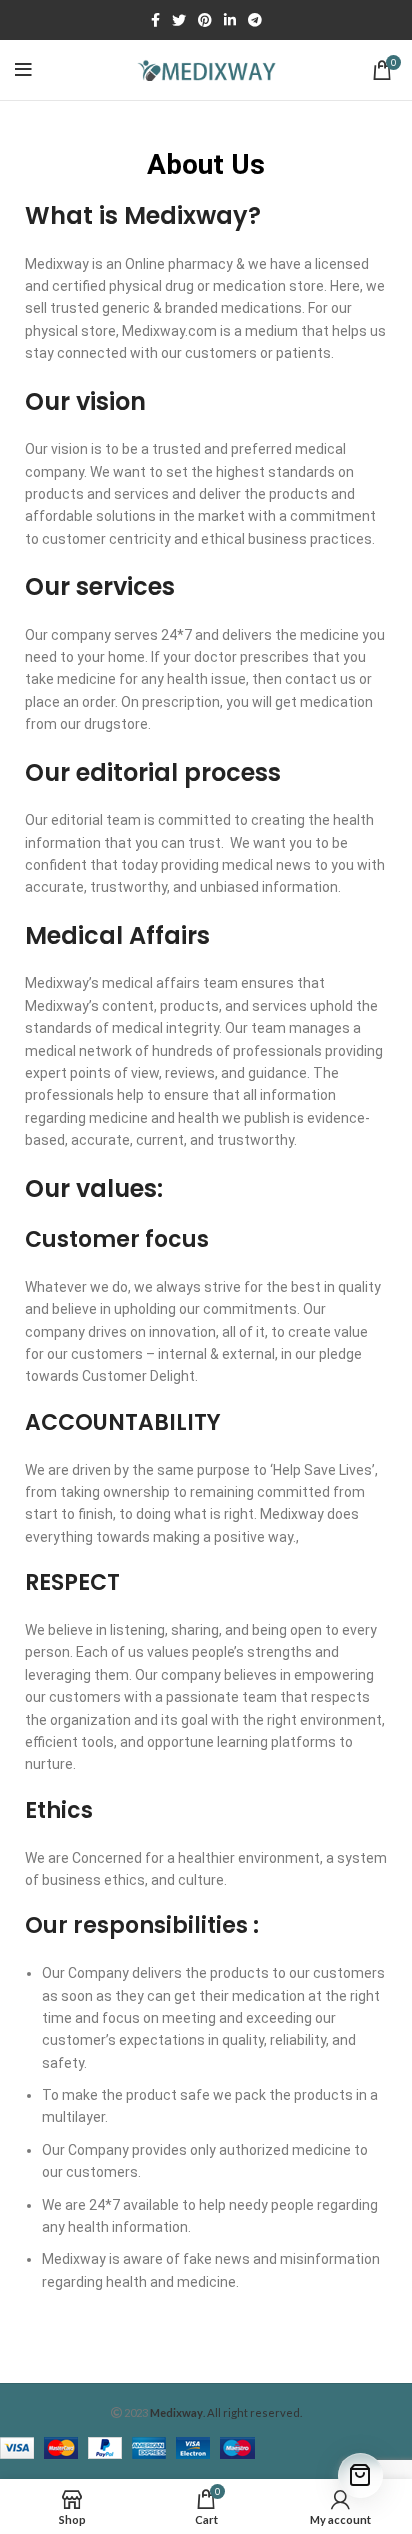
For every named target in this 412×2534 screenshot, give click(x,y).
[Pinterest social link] (205, 20)
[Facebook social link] (155, 20)
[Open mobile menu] (23, 70)
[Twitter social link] (179, 20)
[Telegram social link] (255, 20)
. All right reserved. (226, 2412)
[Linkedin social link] (230, 20)
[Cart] (360, 2475)
